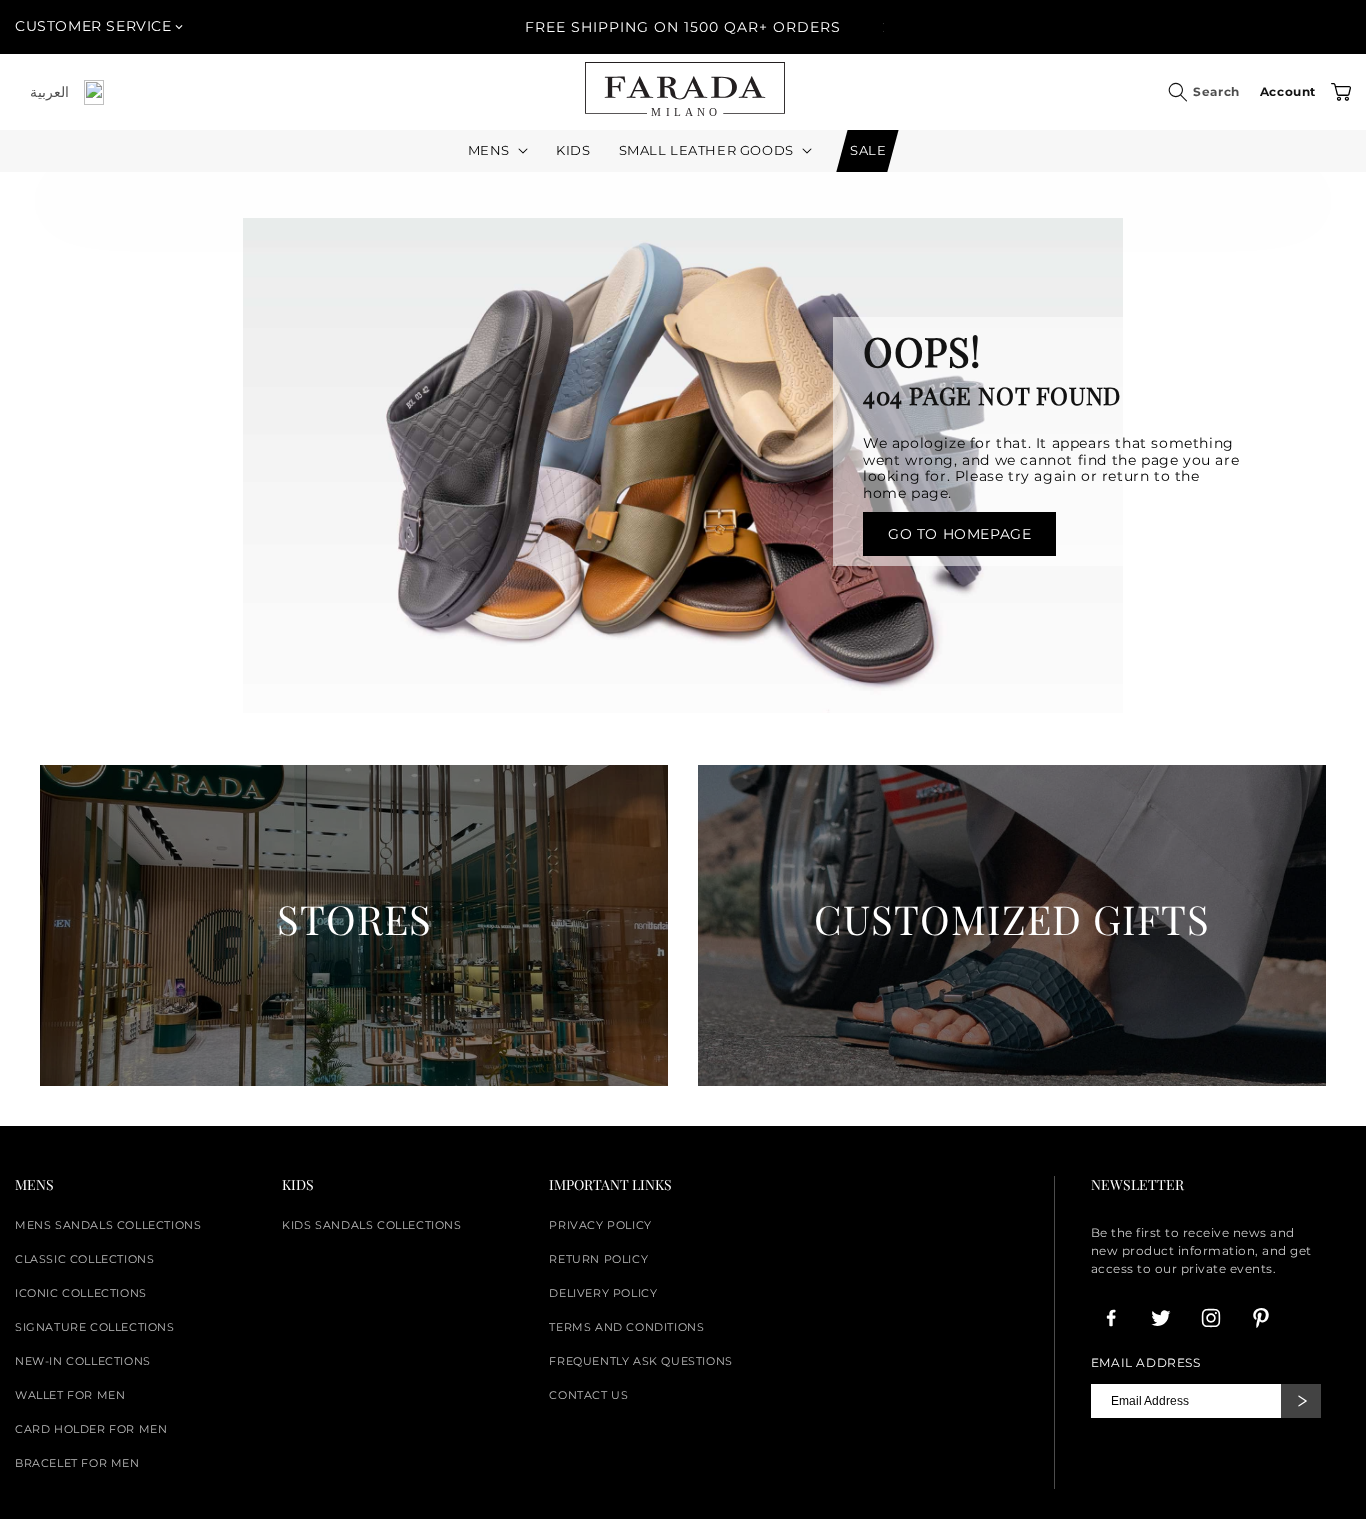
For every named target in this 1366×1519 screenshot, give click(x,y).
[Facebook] (1111, 1318)
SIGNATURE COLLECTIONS (95, 1327)
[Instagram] (1211, 1318)
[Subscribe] (1301, 1401)
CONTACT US (588, 1395)
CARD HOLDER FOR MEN (91, 1429)
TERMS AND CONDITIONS (626, 1327)
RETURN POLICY (598, 1259)
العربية (49, 92)
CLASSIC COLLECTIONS (84, 1259)
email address (1146, 1363)
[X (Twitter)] (1161, 1318)
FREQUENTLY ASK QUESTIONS (640, 1361)
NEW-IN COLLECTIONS (83, 1361)
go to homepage (959, 534)
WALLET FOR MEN (70, 1395)
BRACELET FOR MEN (77, 1463)
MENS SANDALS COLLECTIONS (108, 1225)
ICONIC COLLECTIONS (81, 1293)
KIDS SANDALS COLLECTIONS (371, 1225)
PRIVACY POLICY (600, 1225)
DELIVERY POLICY (603, 1293)
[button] (1178, 92)
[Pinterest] (1261, 1318)
